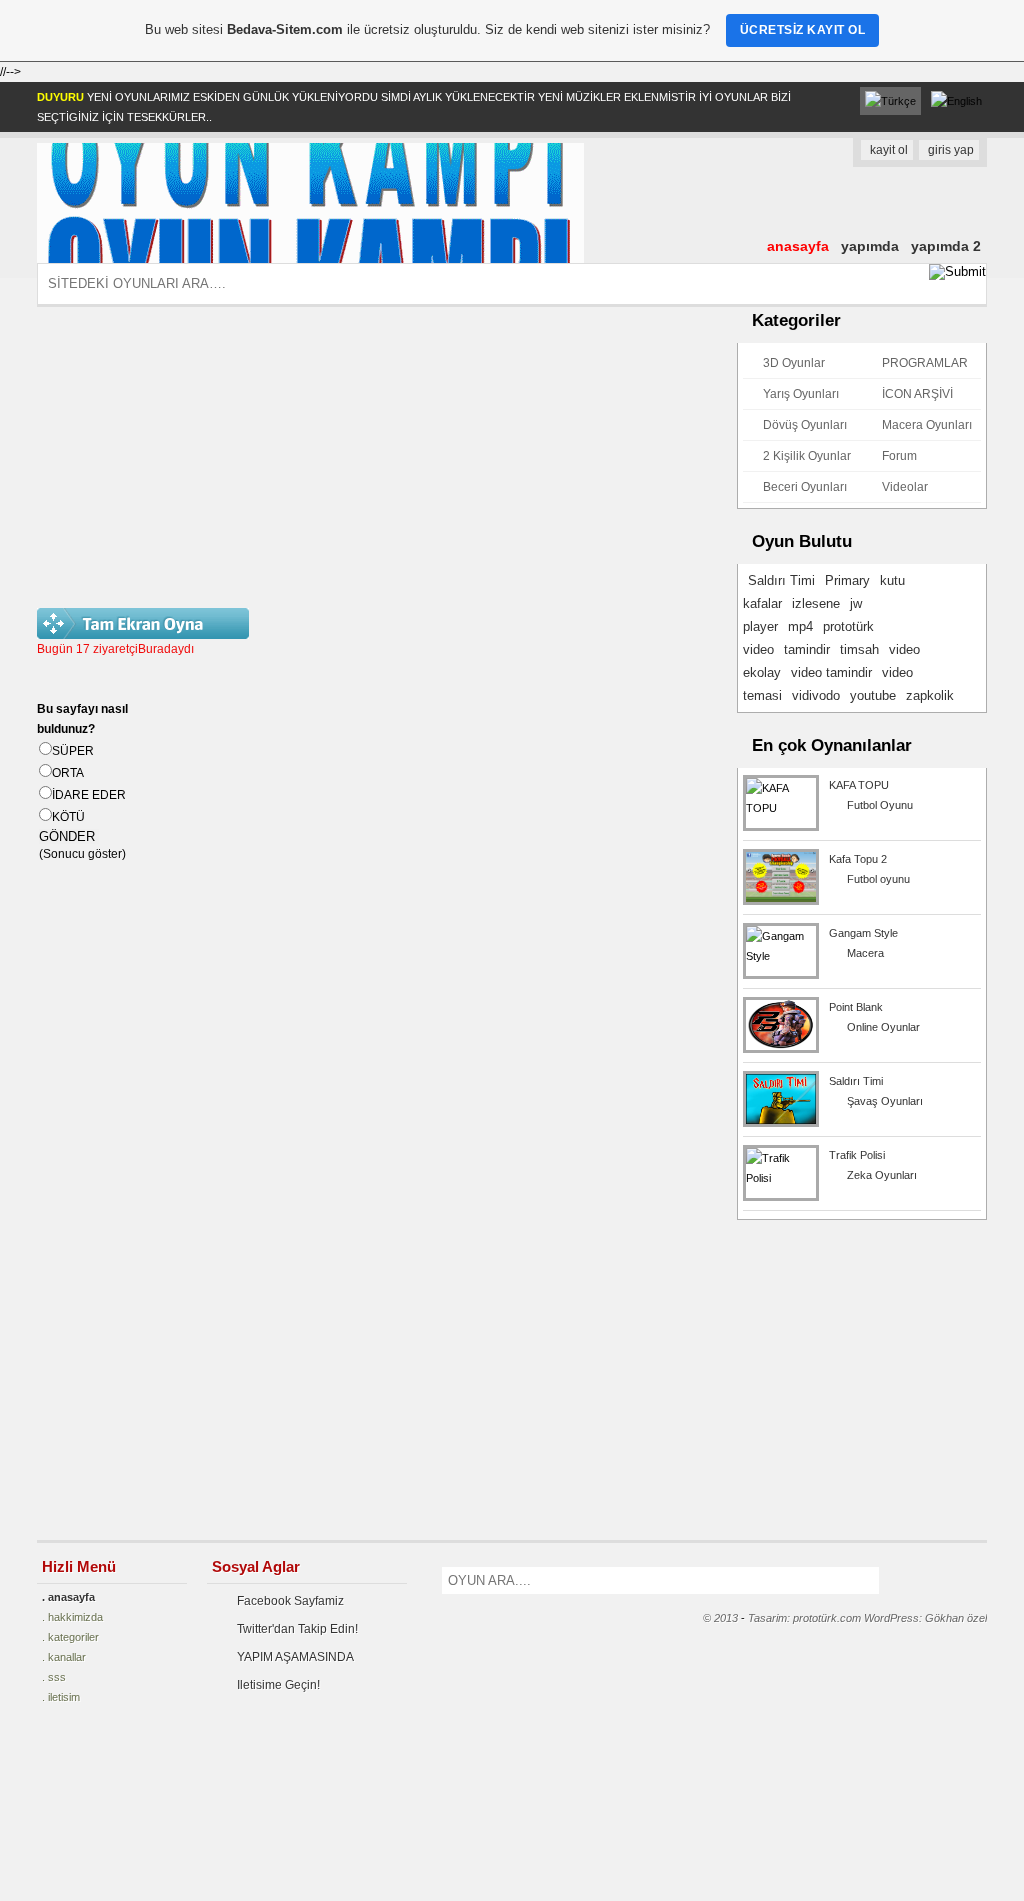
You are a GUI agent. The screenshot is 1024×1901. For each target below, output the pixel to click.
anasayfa (798, 246)
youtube (873, 695)
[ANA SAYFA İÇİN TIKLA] (310, 259)
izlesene (816, 603)
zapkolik (930, 695)
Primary (847, 580)
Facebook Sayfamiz (290, 1601)
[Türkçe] (890, 101)
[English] (956, 101)
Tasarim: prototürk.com (804, 1618)
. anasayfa (68, 1597)
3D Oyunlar (794, 363)
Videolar (905, 487)
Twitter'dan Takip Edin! (297, 1629)
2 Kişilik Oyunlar (807, 456)
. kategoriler (70, 1637)
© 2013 (720, 1618)
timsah (859, 649)
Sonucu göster (82, 854)
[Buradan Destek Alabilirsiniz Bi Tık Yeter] (81, 1821)
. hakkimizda (72, 1617)
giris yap (951, 150)
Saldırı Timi (781, 580)
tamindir (807, 649)
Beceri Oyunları (805, 487)
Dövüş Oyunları (805, 425)
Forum (899, 456)
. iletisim (61, 1697)
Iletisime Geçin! (278, 1685)
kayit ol (889, 150)
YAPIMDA (870, 246)
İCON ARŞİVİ (917, 394)
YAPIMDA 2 (946, 246)
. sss (54, 1677)
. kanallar (64, 1657)
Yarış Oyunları (801, 394)
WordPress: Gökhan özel (925, 1618)
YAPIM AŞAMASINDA (295, 1657)
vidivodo (816, 695)
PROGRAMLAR (925, 363)
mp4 (800, 626)
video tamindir (831, 672)
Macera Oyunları (927, 425)
